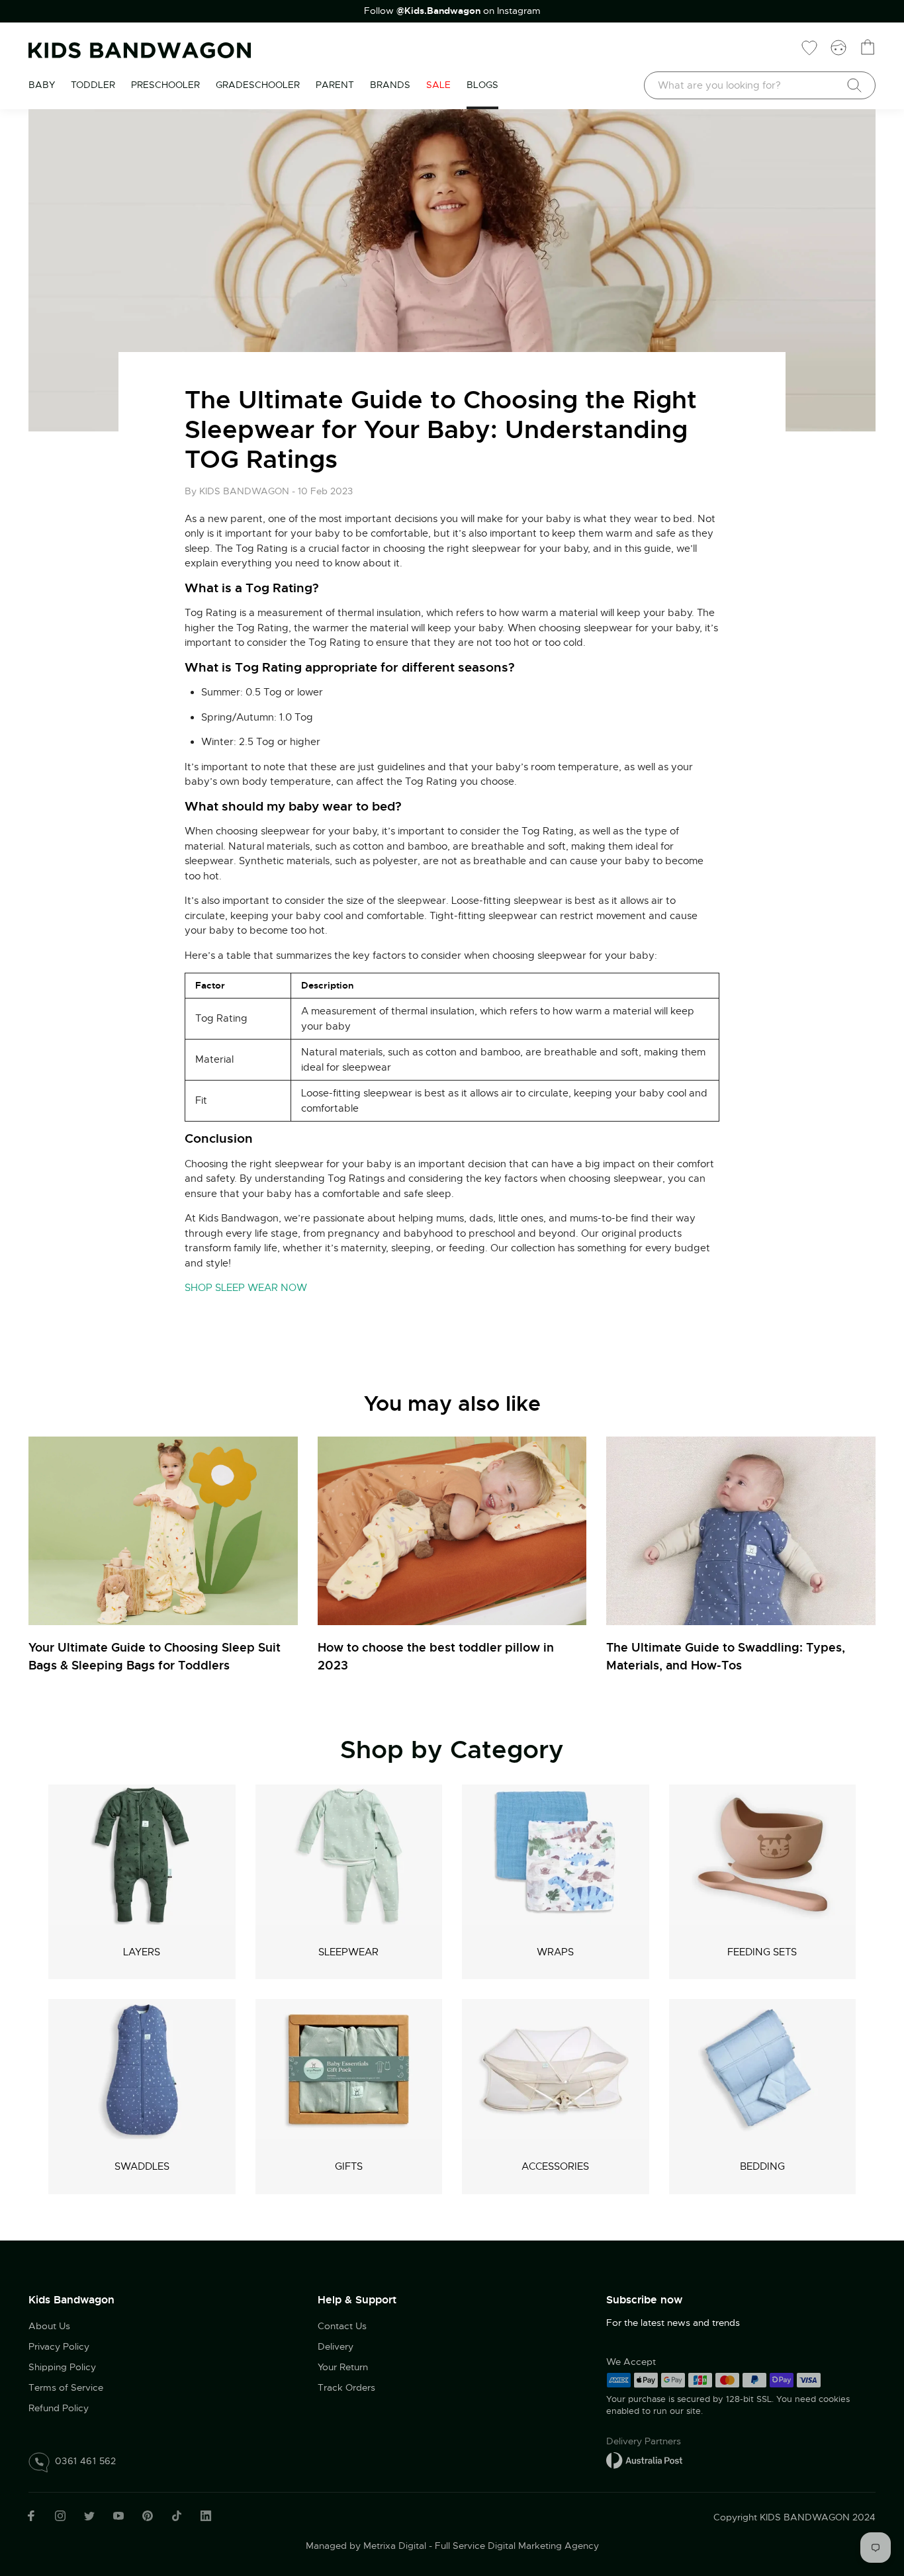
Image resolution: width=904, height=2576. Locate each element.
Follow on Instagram (452, 11)
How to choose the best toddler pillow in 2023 (436, 1656)
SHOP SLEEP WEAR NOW (246, 1288)
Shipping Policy (62, 2367)
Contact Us (342, 2326)
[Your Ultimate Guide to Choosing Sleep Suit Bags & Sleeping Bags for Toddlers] (163, 1531)
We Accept (631, 2362)
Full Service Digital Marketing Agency (517, 2546)
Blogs (482, 85)
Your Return (343, 2367)
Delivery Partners (644, 2441)
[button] (868, 2487)
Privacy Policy (59, 2346)
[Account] (838, 47)
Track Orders (346, 2387)
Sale (438, 85)
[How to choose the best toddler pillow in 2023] (452, 1531)
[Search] (854, 85)
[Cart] (868, 47)
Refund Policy (59, 2408)
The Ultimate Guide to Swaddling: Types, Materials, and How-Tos (726, 1656)
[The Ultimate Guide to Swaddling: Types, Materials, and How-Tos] (741, 1531)
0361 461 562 (86, 2461)
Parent (335, 85)
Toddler (93, 85)
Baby (42, 85)
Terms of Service (66, 2387)
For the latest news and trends (673, 2323)
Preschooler (165, 85)
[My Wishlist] (809, 47)
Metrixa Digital (395, 2546)
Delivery (336, 2346)
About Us (49, 2326)
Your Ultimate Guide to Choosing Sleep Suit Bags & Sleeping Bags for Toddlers (155, 1656)
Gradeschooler (258, 85)
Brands (390, 85)
